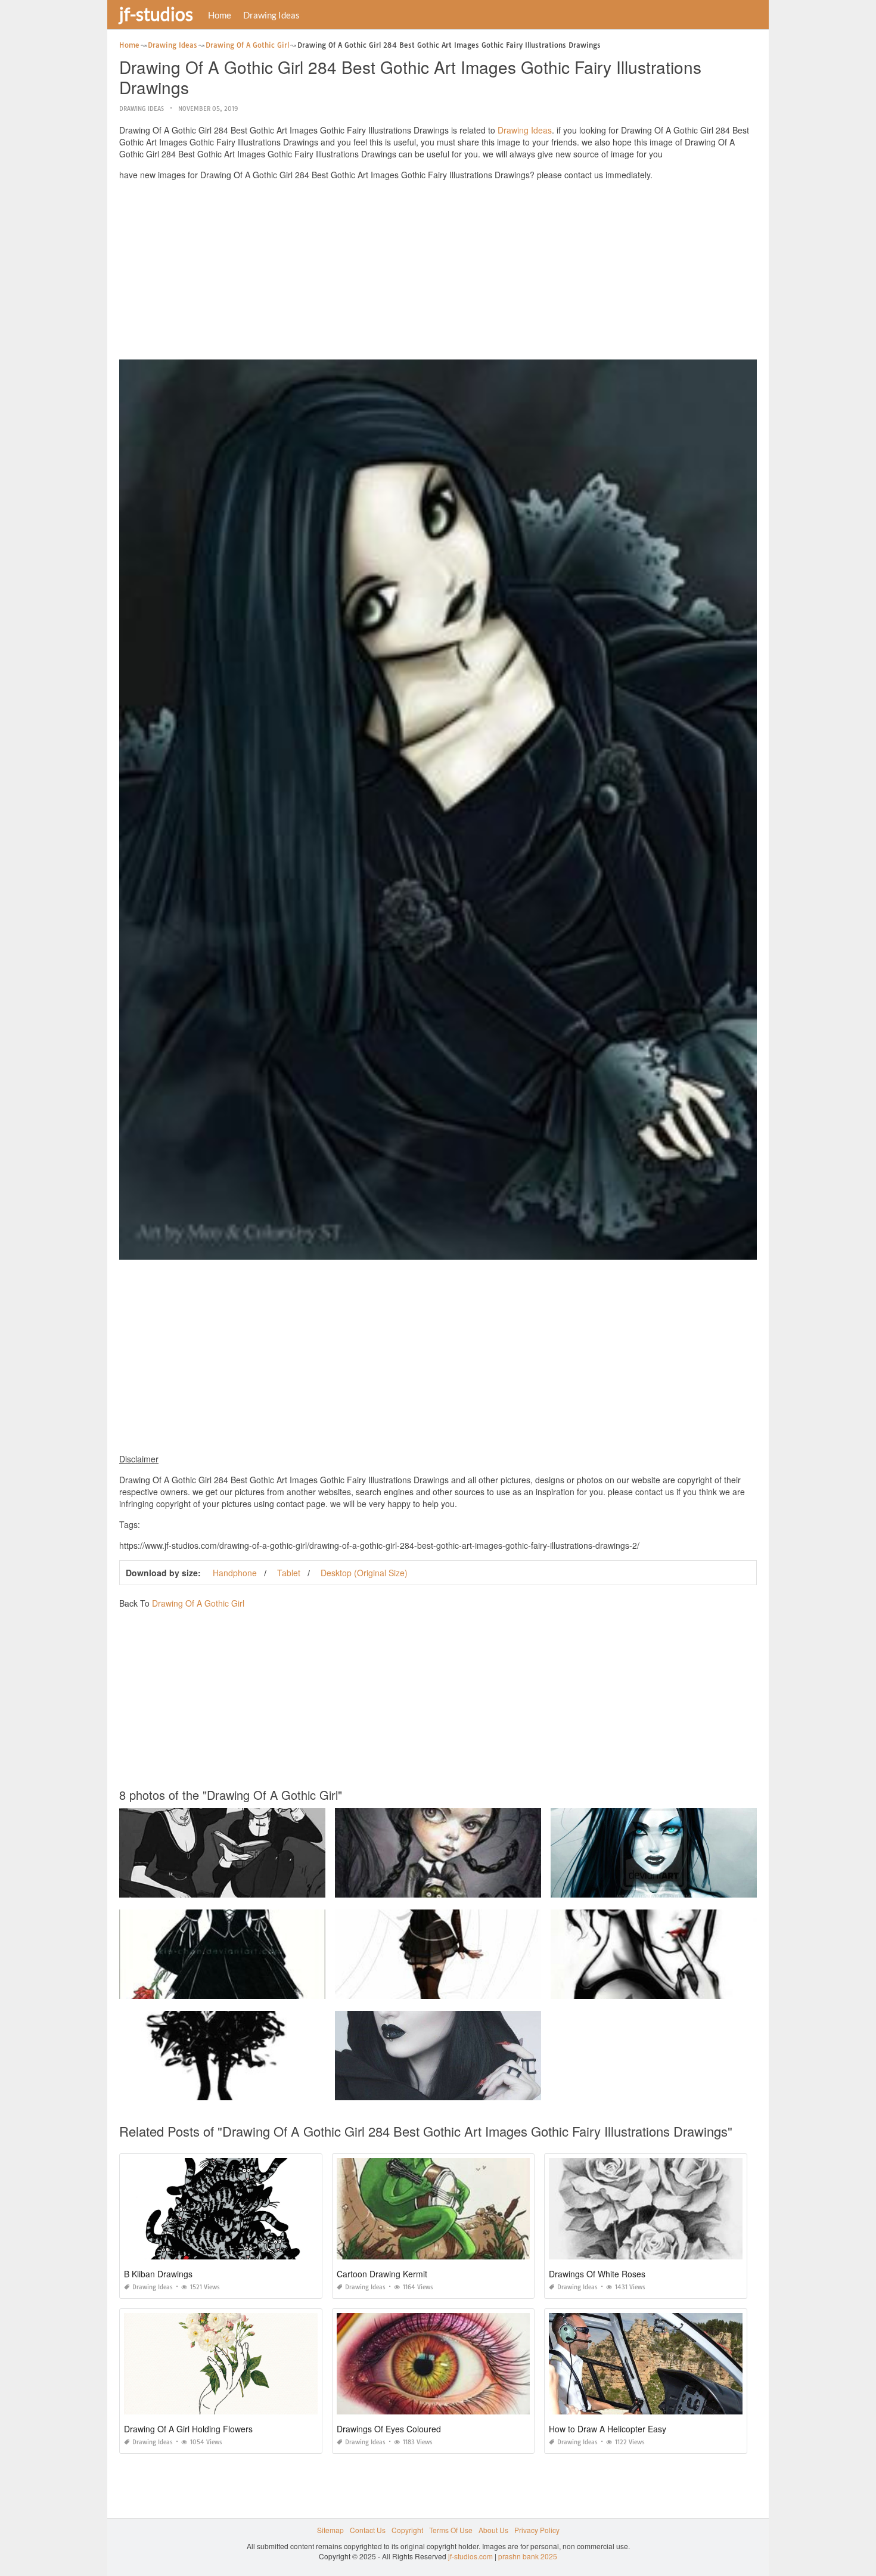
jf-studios (156, 14)
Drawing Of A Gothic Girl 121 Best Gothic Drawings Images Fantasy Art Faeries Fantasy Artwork (492, 1988)
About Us (493, 2530)
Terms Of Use (451, 2530)
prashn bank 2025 (528, 2556)
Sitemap (330, 2530)
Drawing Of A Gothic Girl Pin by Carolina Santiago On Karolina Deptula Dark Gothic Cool (697, 1887)
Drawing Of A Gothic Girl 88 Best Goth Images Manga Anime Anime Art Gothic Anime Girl (265, 1988)
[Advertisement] (438, 273)
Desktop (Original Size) (364, 1573)
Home (220, 15)
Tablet (289, 1573)
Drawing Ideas (271, 15)
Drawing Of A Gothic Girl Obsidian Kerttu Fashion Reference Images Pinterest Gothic (474, 2089)
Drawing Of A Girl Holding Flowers (188, 2429)
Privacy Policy (537, 2530)
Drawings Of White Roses (597, 2274)
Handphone (235, 1573)
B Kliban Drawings (158, 2274)
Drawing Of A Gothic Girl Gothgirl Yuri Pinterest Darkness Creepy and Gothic (245, 1887)
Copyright (407, 2530)
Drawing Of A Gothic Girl (198, 1603)
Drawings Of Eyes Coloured (389, 2429)
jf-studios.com (470, 2556)
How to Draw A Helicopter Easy (608, 2429)
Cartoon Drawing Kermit (382, 2274)
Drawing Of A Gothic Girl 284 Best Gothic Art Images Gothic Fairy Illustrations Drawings (694, 1988)
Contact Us (368, 2530)
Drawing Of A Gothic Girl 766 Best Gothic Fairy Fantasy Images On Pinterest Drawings (476, 1887)
